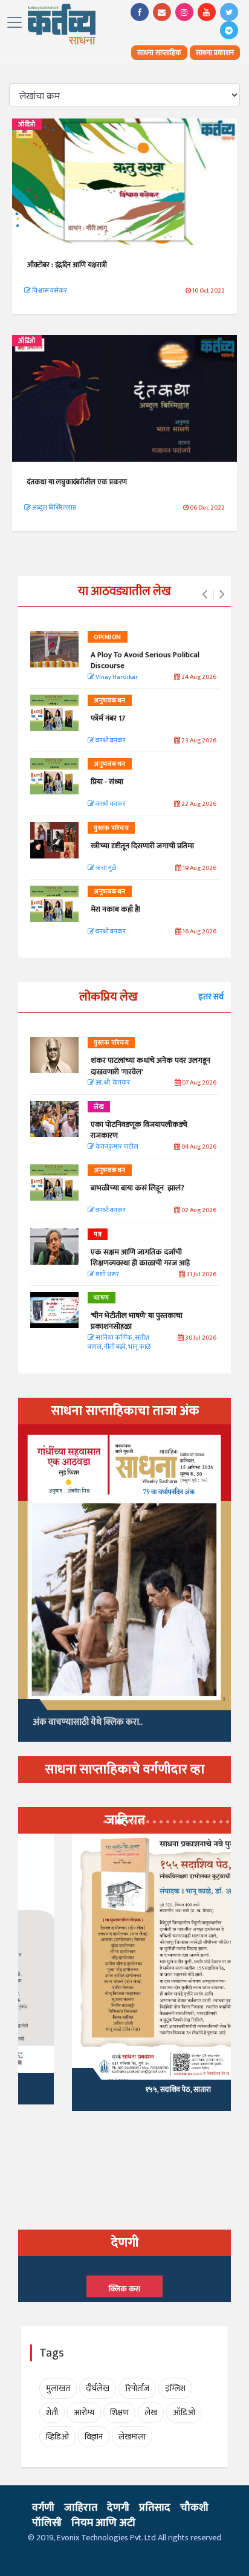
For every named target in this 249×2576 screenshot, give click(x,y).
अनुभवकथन (110, 701)
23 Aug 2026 (198, 741)
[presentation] (205, 595)
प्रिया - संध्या (107, 782)
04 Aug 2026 (198, 1147)
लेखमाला (132, 2437)
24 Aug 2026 (198, 677)
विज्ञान (94, 2437)
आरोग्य (84, 2412)
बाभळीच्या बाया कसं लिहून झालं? (138, 1188)
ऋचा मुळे (105, 868)
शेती (52, 2412)
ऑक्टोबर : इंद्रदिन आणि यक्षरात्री (67, 265)
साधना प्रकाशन (215, 53)
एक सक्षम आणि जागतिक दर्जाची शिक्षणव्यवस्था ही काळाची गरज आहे (140, 1257)
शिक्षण (119, 2412)
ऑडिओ (27, 125)
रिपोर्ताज (137, 2388)
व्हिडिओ (57, 2437)
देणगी (118, 2508)
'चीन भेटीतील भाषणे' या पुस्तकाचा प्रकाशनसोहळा (137, 1321)
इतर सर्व (211, 997)
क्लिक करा (124, 2289)
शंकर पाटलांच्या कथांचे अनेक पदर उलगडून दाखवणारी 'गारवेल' (150, 1066)
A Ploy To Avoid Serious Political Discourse (145, 660)
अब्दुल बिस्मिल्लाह (53, 508)
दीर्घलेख (98, 2388)
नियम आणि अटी (103, 2523)
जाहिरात (81, 2508)
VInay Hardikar (116, 677)
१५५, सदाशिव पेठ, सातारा (124, 2089)
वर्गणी (43, 2508)
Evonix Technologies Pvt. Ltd (106, 2538)
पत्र (98, 1234)
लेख (99, 1107)
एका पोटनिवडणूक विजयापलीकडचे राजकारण (139, 1130)
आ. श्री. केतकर (112, 1083)
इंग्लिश (175, 2388)
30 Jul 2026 (200, 1338)
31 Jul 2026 (201, 1275)
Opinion (108, 637)
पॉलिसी (47, 2523)
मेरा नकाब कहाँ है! (115, 909)
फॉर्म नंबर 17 (109, 718)
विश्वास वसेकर (49, 291)
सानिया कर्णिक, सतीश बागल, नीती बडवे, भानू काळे (119, 1343)
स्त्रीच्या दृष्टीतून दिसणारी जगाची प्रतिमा (142, 846)
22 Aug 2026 (198, 804)
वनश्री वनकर (110, 741)
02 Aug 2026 (198, 1211)
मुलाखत (58, 2388)
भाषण (102, 1298)
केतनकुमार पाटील (116, 1147)
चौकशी (194, 2508)
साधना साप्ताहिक (159, 53)
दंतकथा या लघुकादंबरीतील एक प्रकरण (77, 482)
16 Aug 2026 (199, 932)
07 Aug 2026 (199, 1083)
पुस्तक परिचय (111, 828)
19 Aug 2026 (199, 868)
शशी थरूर (107, 1275)
